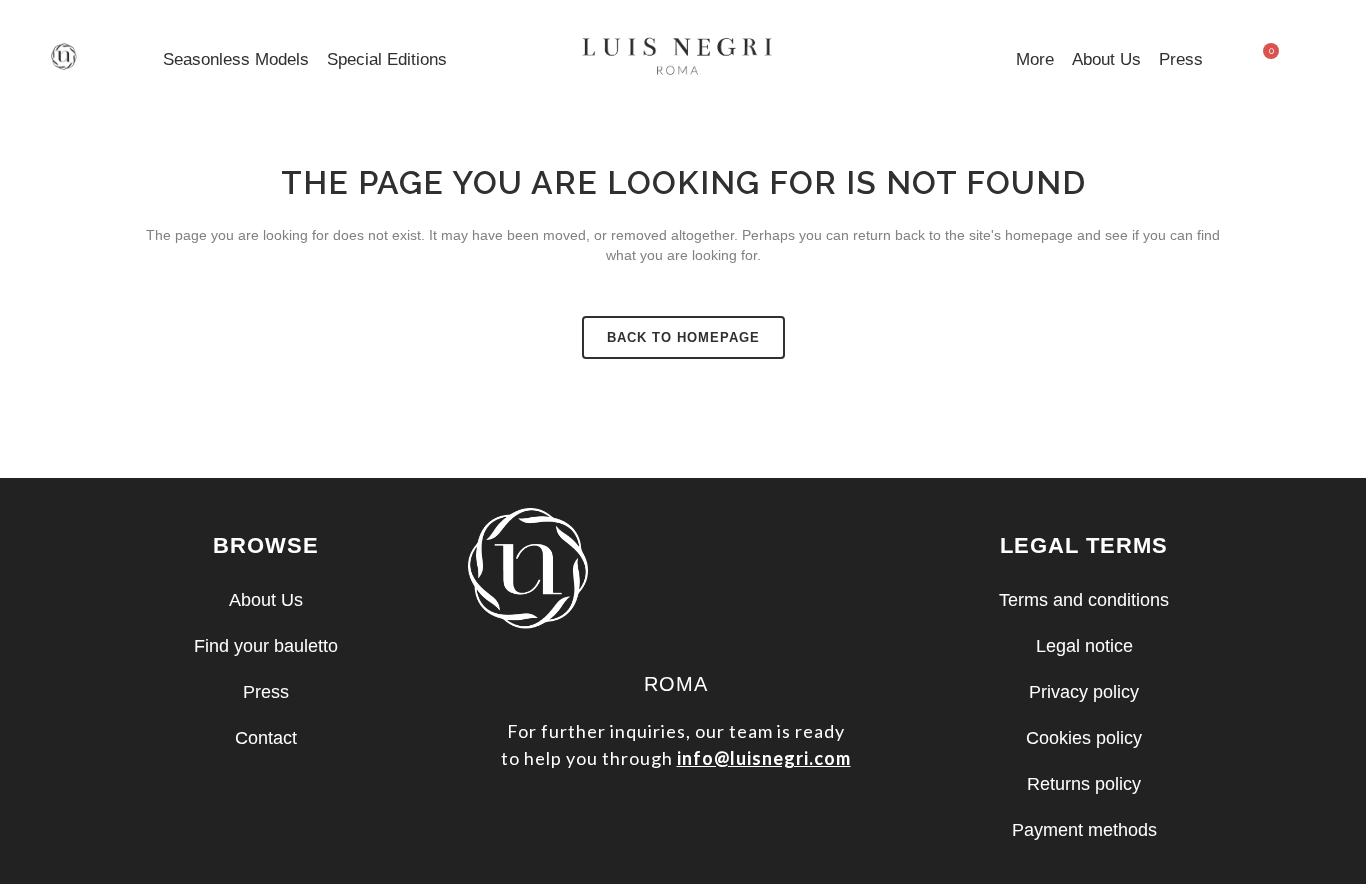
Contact (266, 738)
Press (1181, 59)
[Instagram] (676, 821)
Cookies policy (1084, 738)
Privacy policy (1084, 692)
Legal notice (1084, 646)
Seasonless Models (236, 59)
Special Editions (387, 59)
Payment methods (1084, 830)
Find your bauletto (266, 646)
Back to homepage (683, 337)
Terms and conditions (1084, 600)
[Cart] (1264, 60)
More (1035, 59)
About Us (1106, 59)
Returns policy (1084, 784)
